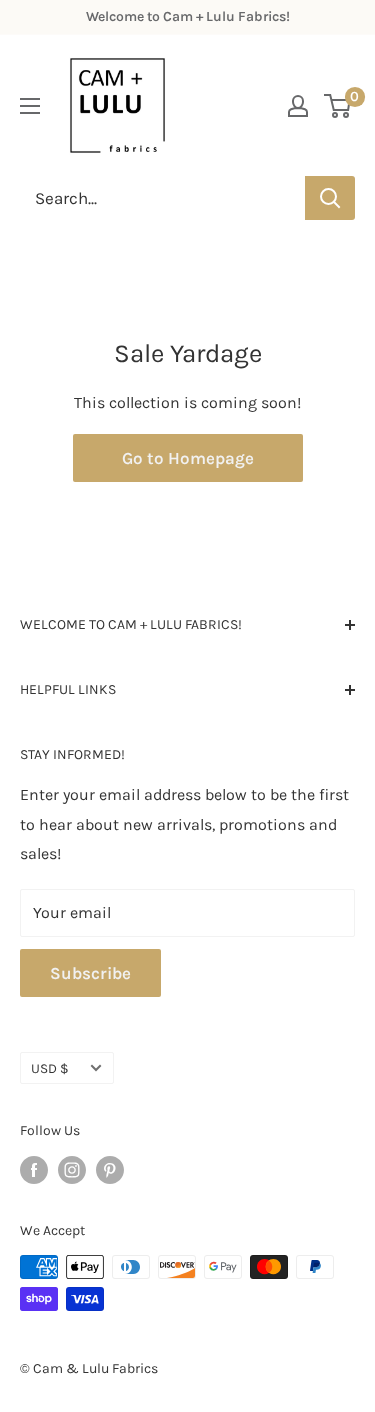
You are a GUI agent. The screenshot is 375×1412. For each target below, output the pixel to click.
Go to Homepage (188, 458)
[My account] (298, 106)
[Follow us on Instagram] (72, 1170)
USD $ (50, 1068)
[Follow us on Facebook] (34, 1170)
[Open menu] (30, 106)
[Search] (330, 198)
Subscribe (90, 973)
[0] (338, 106)
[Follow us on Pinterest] (110, 1170)
